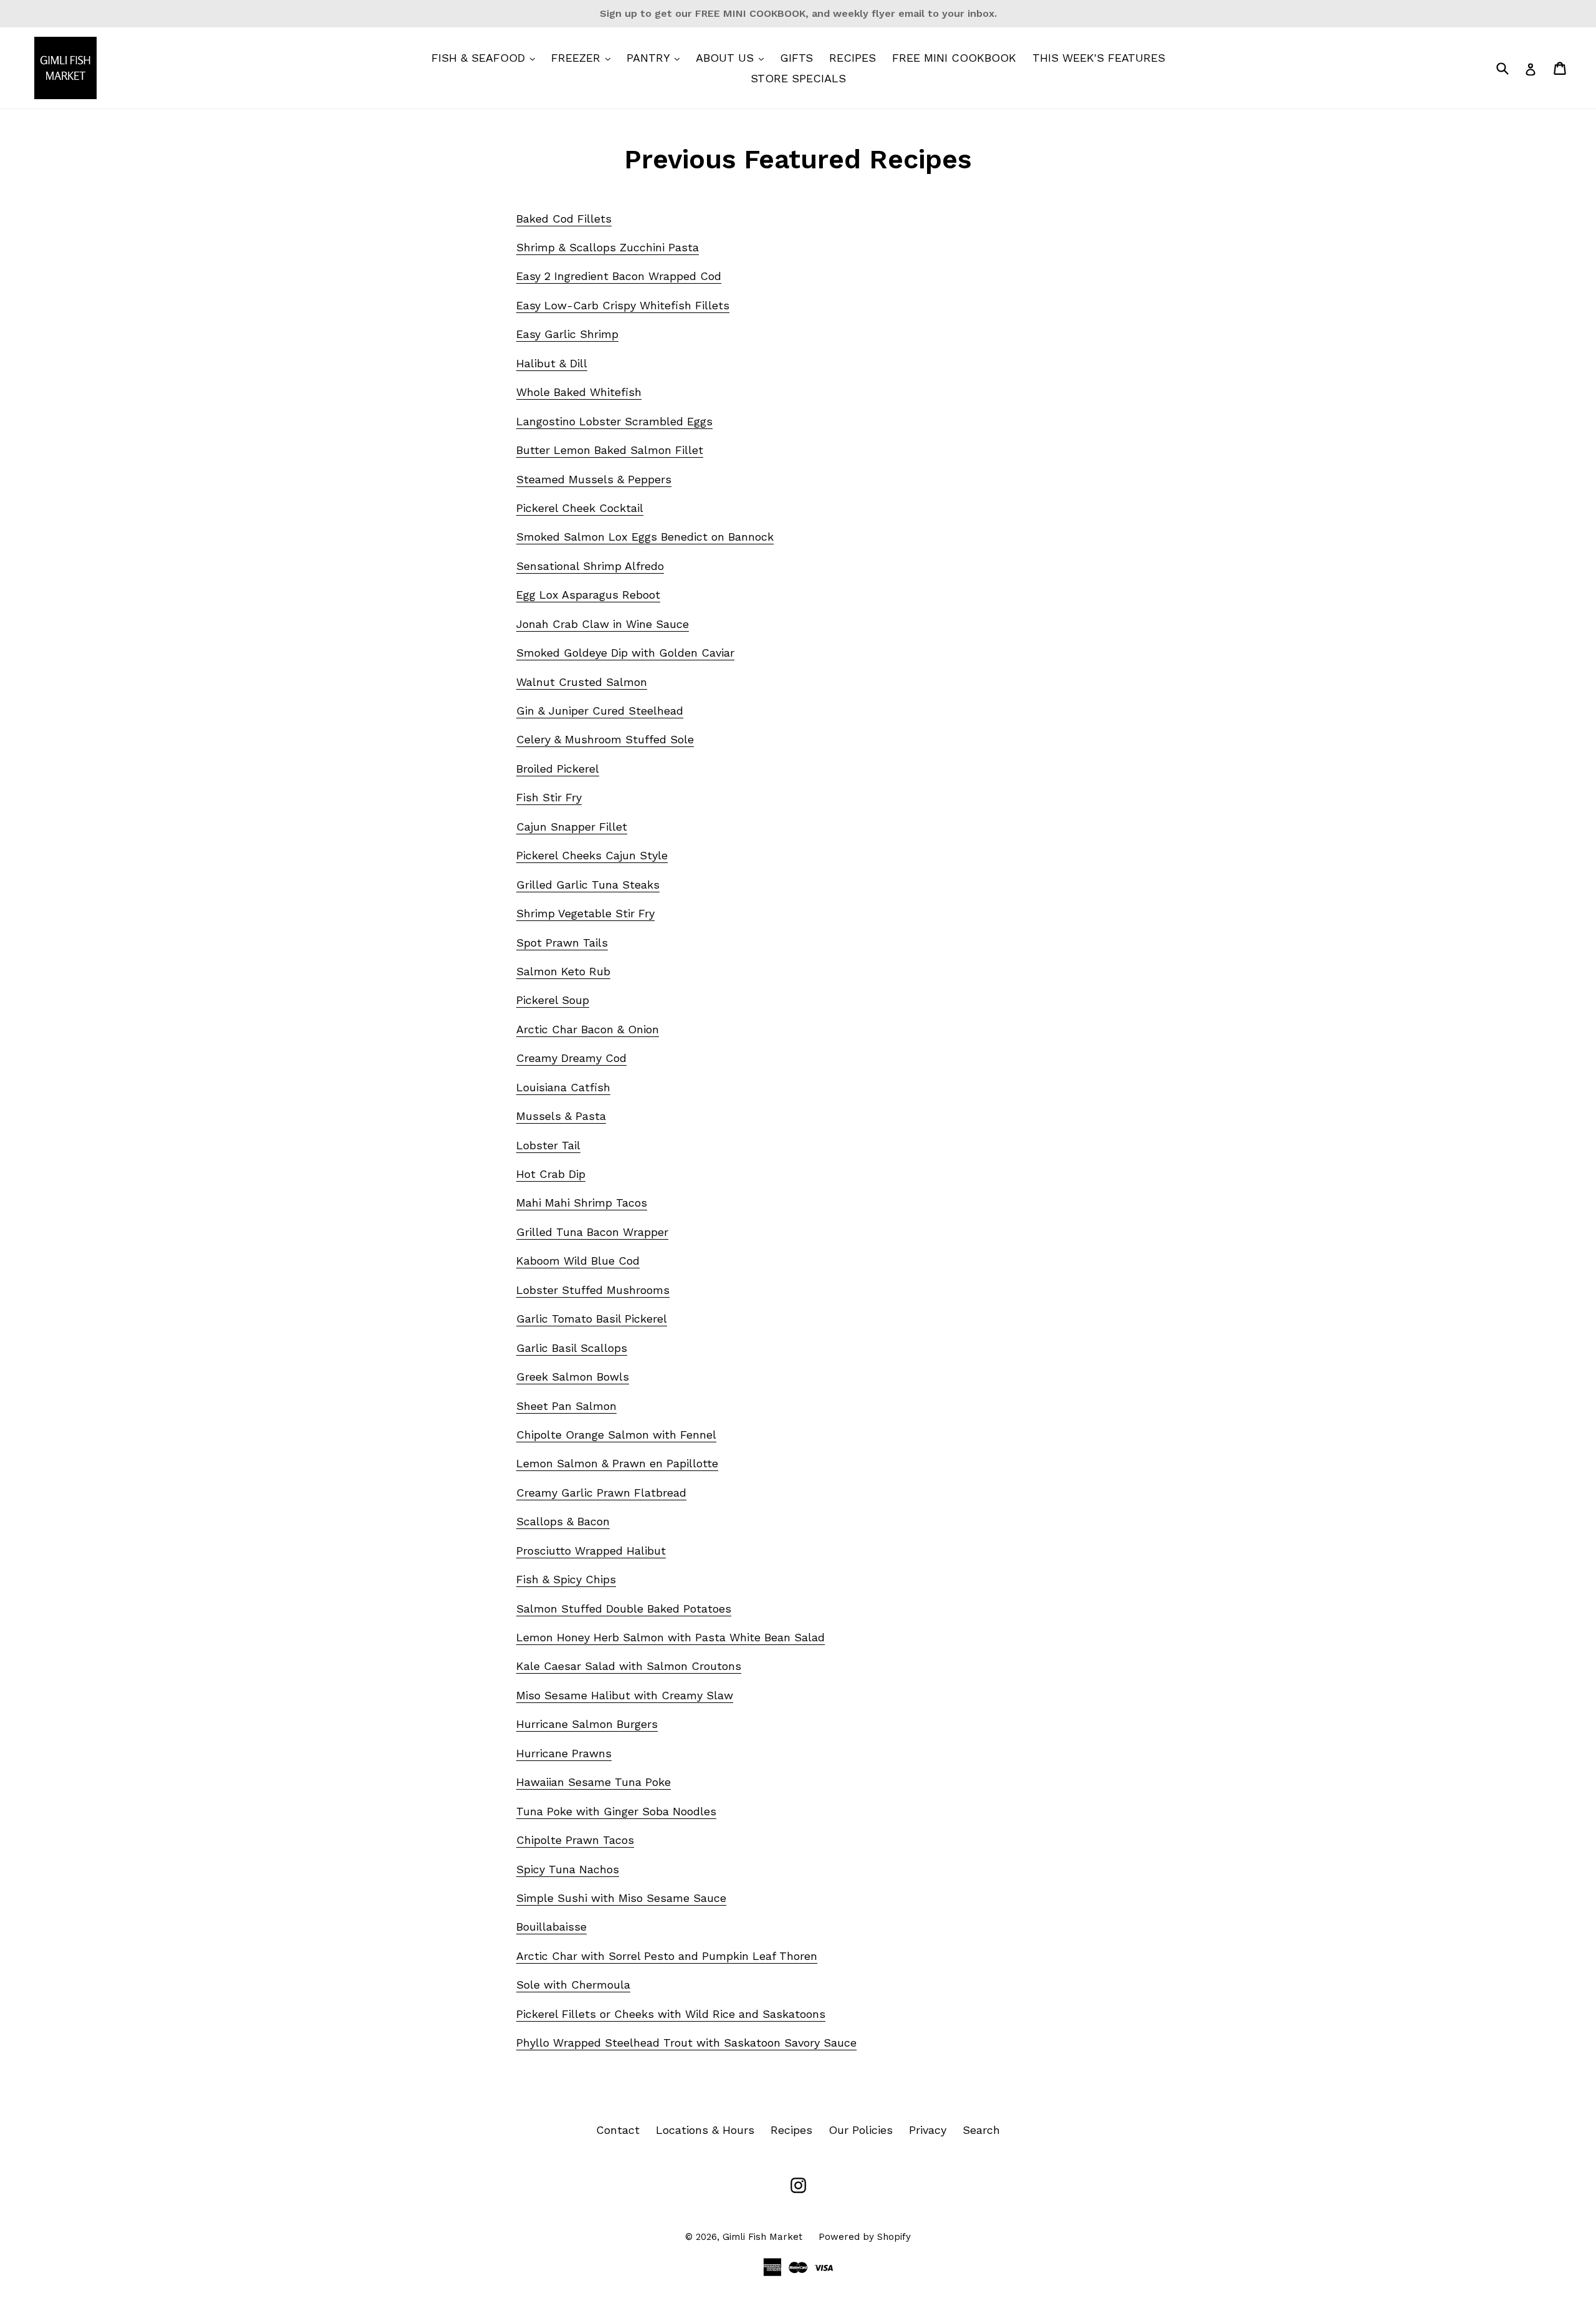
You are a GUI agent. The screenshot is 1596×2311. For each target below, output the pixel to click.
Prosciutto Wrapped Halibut (591, 1551)
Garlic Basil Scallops (572, 1348)
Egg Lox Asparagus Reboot (588, 595)
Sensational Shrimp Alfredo (590, 566)
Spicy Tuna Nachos (568, 1869)
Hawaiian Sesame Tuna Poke (594, 1782)
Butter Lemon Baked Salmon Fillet (610, 450)
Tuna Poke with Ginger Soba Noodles (616, 1811)
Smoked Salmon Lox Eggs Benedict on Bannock (645, 537)
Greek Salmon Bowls (573, 1377)
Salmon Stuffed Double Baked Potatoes (624, 1609)
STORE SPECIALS (798, 78)
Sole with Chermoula (573, 1985)
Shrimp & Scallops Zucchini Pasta (608, 247)
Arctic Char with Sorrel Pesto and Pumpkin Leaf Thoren (667, 1956)
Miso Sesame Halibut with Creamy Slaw (625, 1695)
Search (981, 2130)
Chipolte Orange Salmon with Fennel (616, 1435)
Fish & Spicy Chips (566, 1579)
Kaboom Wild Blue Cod (578, 1261)
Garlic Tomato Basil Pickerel (592, 1319)
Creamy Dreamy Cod (571, 1058)
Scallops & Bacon (563, 1521)
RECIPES (853, 58)
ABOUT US (733, 57)
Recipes (791, 2130)
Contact (618, 2130)
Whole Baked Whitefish (579, 392)
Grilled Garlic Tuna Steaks (588, 885)
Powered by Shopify (865, 2237)
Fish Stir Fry (549, 797)
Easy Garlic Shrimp (567, 334)
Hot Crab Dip (551, 1174)
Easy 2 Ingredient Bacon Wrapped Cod (619, 276)
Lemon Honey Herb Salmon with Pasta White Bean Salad (671, 1637)
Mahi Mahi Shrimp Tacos (582, 1203)
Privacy (928, 2130)
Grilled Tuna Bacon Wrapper (592, 1232)
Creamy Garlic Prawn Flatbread (601, 1493)
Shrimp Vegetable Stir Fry (585, 913)
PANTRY (656, 57)
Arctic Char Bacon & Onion (588, 1029)
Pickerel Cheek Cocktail (580, 508)
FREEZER (584, 57)
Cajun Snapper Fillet (572, 827)
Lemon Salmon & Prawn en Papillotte (617, 1463)
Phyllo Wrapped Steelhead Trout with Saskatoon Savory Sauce (686, 2043)
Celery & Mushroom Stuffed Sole (605, 739)
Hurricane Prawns (564, 1753)
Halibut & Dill (552, 363)
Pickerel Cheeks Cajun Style (592, 855)
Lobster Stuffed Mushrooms (593, 1290)
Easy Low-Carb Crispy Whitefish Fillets (623, 305)
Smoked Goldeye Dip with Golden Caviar (625, 653)
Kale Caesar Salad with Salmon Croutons (629, 1666)
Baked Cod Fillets (564, 219)
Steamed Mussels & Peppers (594, 479)
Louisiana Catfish (563, 1087)
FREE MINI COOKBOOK (954, 58)
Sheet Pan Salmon (566, 1406)
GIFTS (796, 58)
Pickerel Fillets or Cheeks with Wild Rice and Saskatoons (671, 2014)
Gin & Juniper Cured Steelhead (600, 711)
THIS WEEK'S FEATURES (1099, 58)
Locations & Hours (705, 2130)
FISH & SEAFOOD (486, 57)
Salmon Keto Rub (563, 971)
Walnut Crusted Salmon (582, 682)
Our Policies (861, 2130)
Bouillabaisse (551, 1927)
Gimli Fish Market (762, 2237)
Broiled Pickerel (558, 769)
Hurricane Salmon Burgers (587, 1724)
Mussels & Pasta (561, 1116)
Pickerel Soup (553, 1000)
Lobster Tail (548, 1145)
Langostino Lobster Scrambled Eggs (614, 421)
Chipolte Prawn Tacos (575, 1840)
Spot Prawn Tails (562, 943)
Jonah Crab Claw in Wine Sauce (603, 624)
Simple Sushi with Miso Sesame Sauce (621, 1898)
